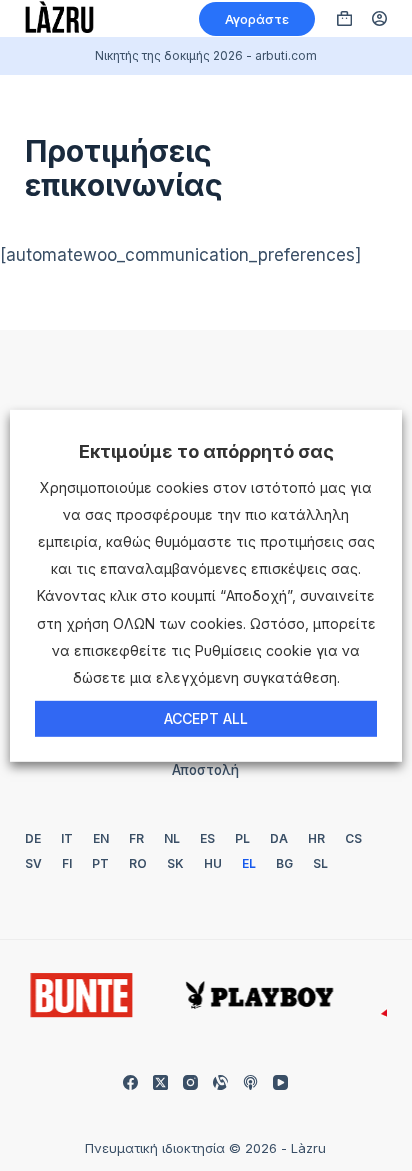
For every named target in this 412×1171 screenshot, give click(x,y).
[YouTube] (280, 1082)
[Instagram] (190, 1082)
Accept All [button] (206, 718)
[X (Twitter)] (160, 1082)
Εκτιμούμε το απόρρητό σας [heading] (206, 450)
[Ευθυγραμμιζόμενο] (220, 1082)
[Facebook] (130, 1082)
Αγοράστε (257, 19)
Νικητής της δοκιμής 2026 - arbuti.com (206, 55)
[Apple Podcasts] (250, 1082)
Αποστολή (205, 770)
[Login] (379, 18)
